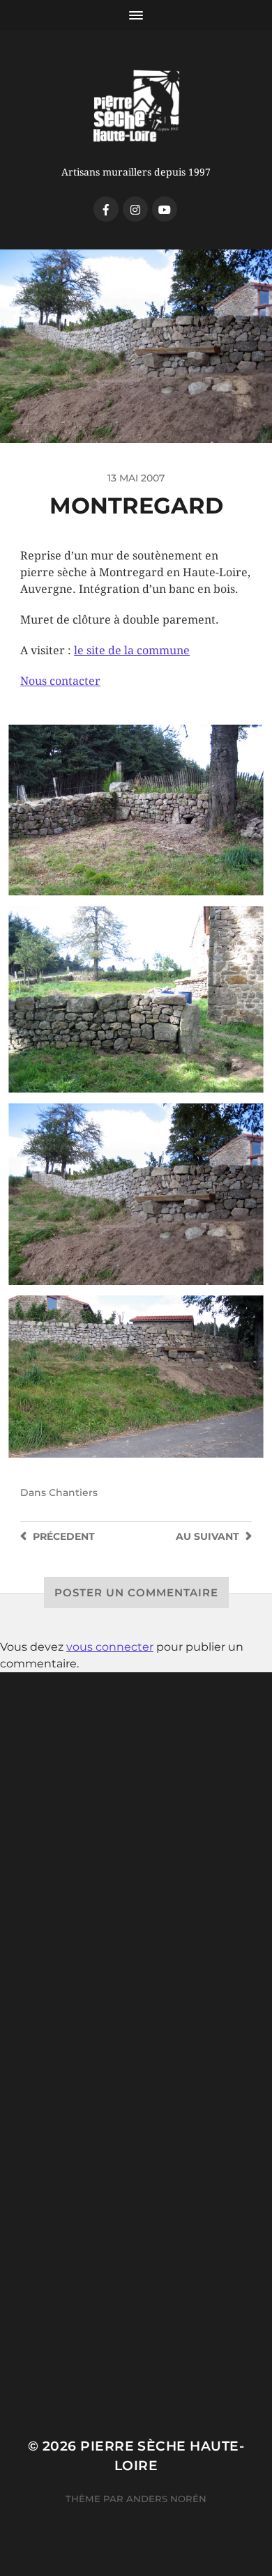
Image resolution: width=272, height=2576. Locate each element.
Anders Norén (166, 2499)
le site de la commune (132, 650)
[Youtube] (165, 209)
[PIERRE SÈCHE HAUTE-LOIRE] (136, 107)
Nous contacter (60, 681)
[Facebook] (106, 209)
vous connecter (110, 1647)
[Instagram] (135, 209)
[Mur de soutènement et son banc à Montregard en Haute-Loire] (136, 1194)
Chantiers (73, 1493)
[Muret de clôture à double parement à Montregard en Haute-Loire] (136, 810)
